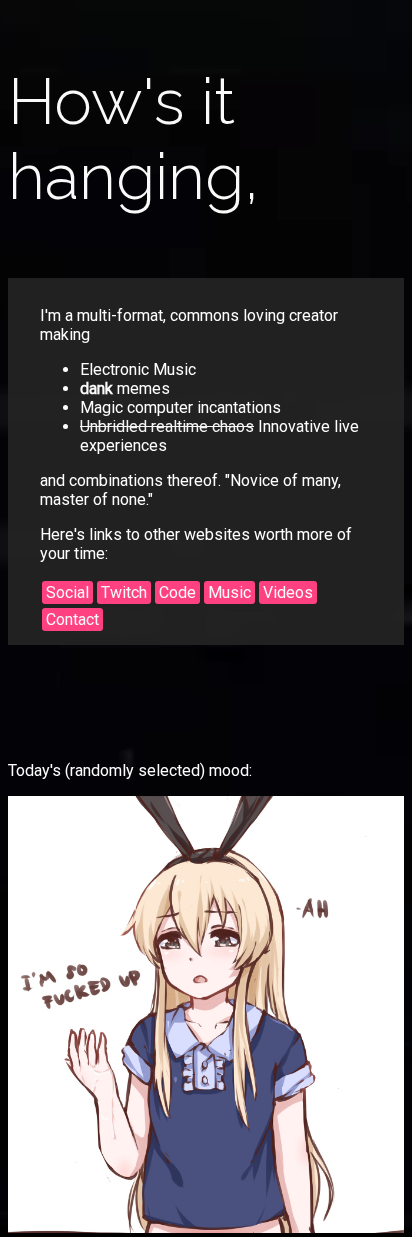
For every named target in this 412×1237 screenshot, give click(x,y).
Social (67, 592)
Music (229, 592)
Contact (72, 619)
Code (177, 592)
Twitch (124, 592)
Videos (288, 592)
